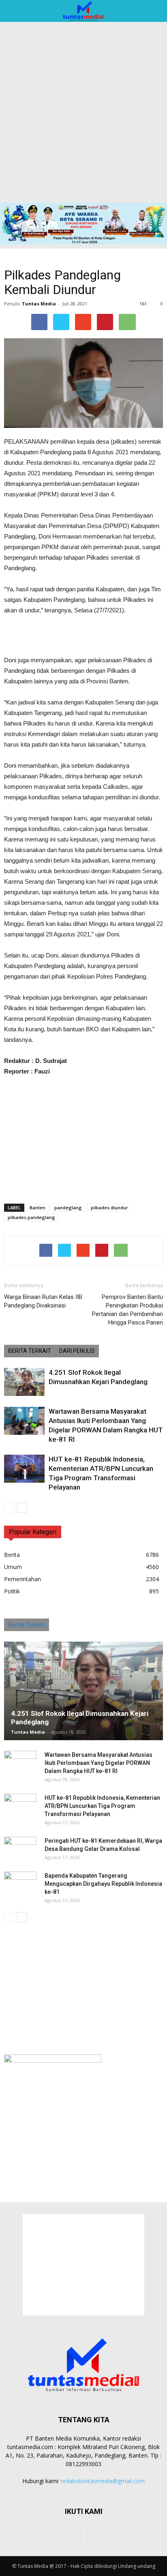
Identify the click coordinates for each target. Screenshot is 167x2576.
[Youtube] (94, 2536)
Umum (13, 1567)
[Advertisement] (83, 115)
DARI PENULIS (77, 1351)
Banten (37, 1207)
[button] (156, 11)
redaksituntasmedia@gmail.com (103, 2481)
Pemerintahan (22, 1579)
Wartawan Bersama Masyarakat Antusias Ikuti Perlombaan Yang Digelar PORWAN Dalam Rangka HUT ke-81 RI (98, 1763)
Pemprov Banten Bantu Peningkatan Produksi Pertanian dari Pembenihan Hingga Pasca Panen (127, 1310)
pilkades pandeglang (31, 1217)
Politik (12, 1591)
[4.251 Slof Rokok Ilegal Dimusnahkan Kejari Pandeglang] (24, 1382)
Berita (12, 1555)
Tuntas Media (39, 304)
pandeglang (68, 1207)
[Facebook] (73, 2536)
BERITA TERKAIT (30, 1351)
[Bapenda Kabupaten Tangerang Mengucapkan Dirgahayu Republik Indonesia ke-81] (20, 1884)
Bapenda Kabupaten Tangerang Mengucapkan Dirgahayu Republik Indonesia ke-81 (103, 1884)
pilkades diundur (109, 1207)
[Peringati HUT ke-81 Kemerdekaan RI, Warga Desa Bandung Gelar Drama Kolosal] (20, 1849)
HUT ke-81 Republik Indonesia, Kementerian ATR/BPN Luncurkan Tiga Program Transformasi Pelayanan (102, 1806)
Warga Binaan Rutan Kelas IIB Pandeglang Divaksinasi (43, 1301)
